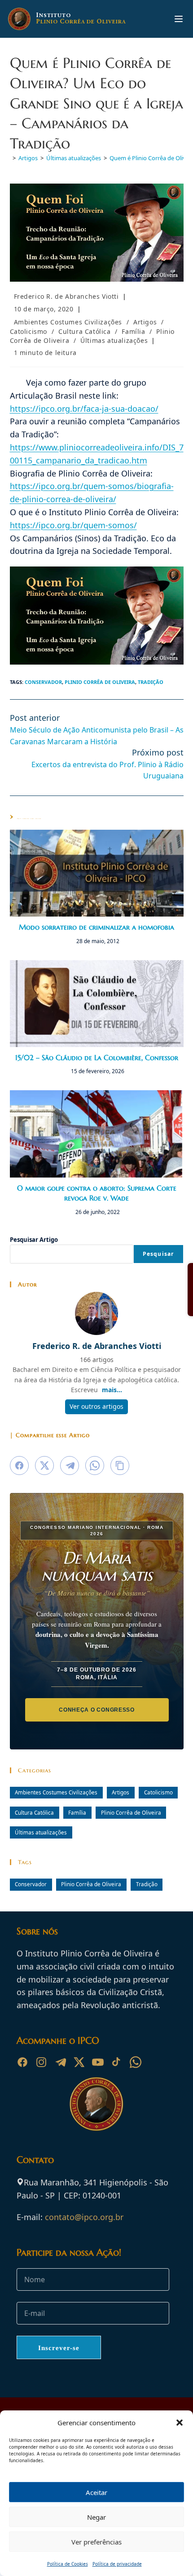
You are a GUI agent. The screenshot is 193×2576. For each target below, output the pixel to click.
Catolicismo (29, 331)
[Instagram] (41, 2062)
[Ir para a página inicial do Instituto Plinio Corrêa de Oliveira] (96, 2103)
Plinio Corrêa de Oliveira (100, 682)
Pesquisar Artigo (34, 1240)
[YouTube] (98, 2062)
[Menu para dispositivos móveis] (179, 19)
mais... (112, 1390)
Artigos (145, 322)
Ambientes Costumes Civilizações (68, 322)
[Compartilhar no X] (44, 1466)
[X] (79, 2062)
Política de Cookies (68, 2564)
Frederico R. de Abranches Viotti (66, 296)
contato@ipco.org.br (84, 2217)
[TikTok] (117, 2062)
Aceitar (96, 2492)
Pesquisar (158, 1254)
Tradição (151, 682)
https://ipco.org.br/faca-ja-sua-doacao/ (84, 409)
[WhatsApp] (136, 2062)
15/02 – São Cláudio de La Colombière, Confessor (97, 1057)
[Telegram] (60, 2062)
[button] (180, 2423)
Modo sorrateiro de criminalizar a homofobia (96, 927)
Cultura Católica (85, 331)
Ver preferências (96, 2542)
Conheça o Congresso (97, 1710)
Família (133, 331)
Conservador (43, 682)
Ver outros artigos (96, 1406)
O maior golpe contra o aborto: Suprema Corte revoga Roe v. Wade (97, 1193)
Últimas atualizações (114, 340)
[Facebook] (22, 2062)
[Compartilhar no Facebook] (19, 1466)
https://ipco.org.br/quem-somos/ (73, 525)
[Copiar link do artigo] (120, 1466)
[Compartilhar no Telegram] (70, 1466)
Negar (96, 2517)
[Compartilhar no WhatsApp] (95, 1466)
